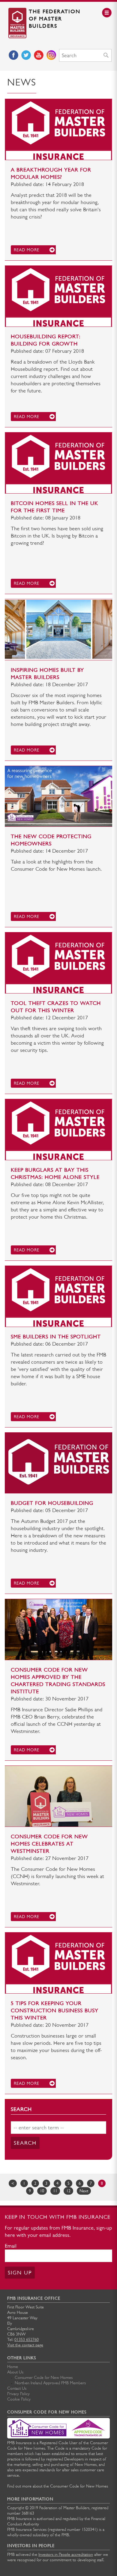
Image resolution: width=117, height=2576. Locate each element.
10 (42, 2191)
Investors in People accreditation (66, 2554)
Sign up (20, 2273)
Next (84, 2191)
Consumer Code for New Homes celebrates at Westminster (49, 1844)
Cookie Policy (19, 2399)
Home (13, 2367)
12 (68, 2191)
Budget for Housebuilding (52, 1503)
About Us (15, 2372)
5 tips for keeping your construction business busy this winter (55, 2010)
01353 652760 (27, 2339)
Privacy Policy (18, 2394)
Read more (27, 250)
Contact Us (17, 2388)
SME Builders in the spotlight (56, 1337)
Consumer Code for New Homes (44, 2377)
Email (11, 2246)
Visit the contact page (25, 2345)
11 (55, 2191)
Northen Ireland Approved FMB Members (50, 2383)
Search (25, 2143)
